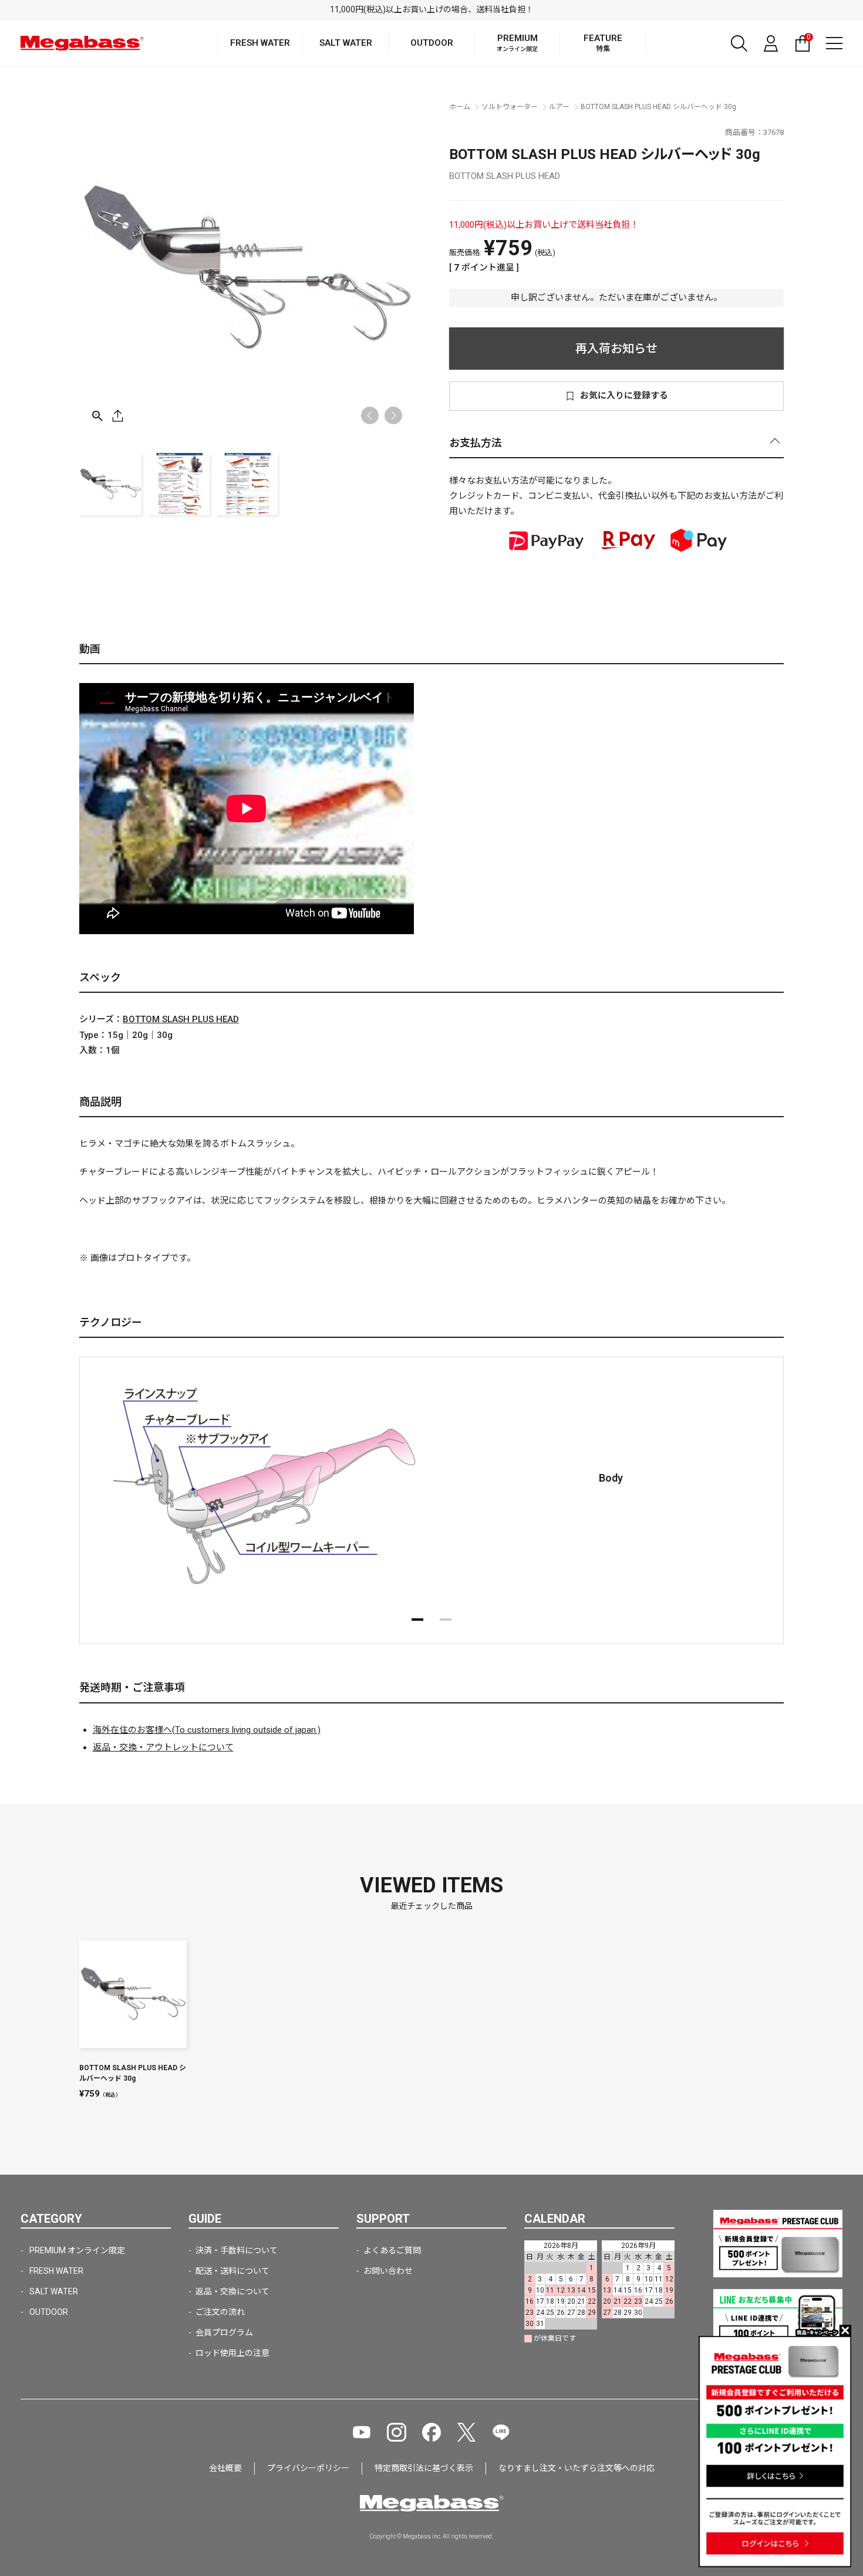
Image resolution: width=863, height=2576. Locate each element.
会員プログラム (224, 2332)
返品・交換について (232, 2291)
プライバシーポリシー (308, 2468)
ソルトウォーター (510, 107)
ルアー (559, 107)
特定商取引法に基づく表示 (424, 2468)
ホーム (460, 107)
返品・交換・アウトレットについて (163, 1747)
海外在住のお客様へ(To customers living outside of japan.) (207, 1730)
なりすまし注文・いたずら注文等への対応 (577, 2468)
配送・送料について (232, 2271)
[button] (393, 415)
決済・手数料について (237, 2250)
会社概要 (225, 2468)
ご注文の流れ (220, 2312)
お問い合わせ (388, 2271)
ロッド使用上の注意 (232, 2353)
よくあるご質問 (392, 2250)
